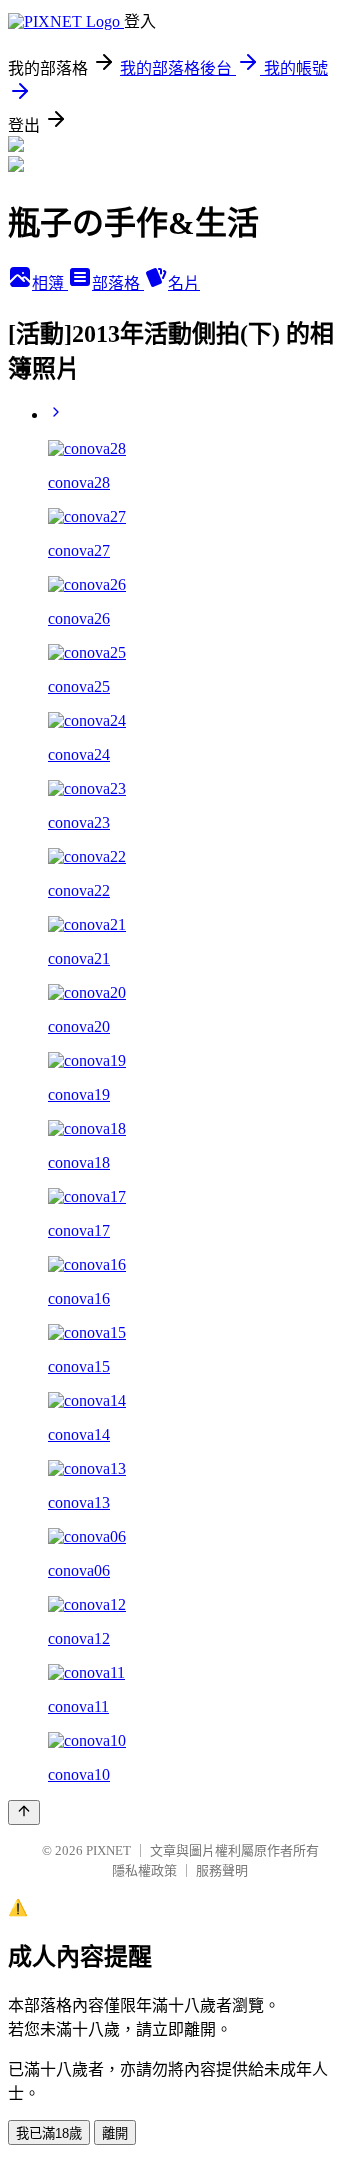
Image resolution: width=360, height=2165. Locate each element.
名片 (184, 283)
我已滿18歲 (49, 2133)
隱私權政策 (144, 1870)
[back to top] (24, 1812)
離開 (115, 2133)
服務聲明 (222, 1870)
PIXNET (108, 1850)
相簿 (50, 283)
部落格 (118, 283)
